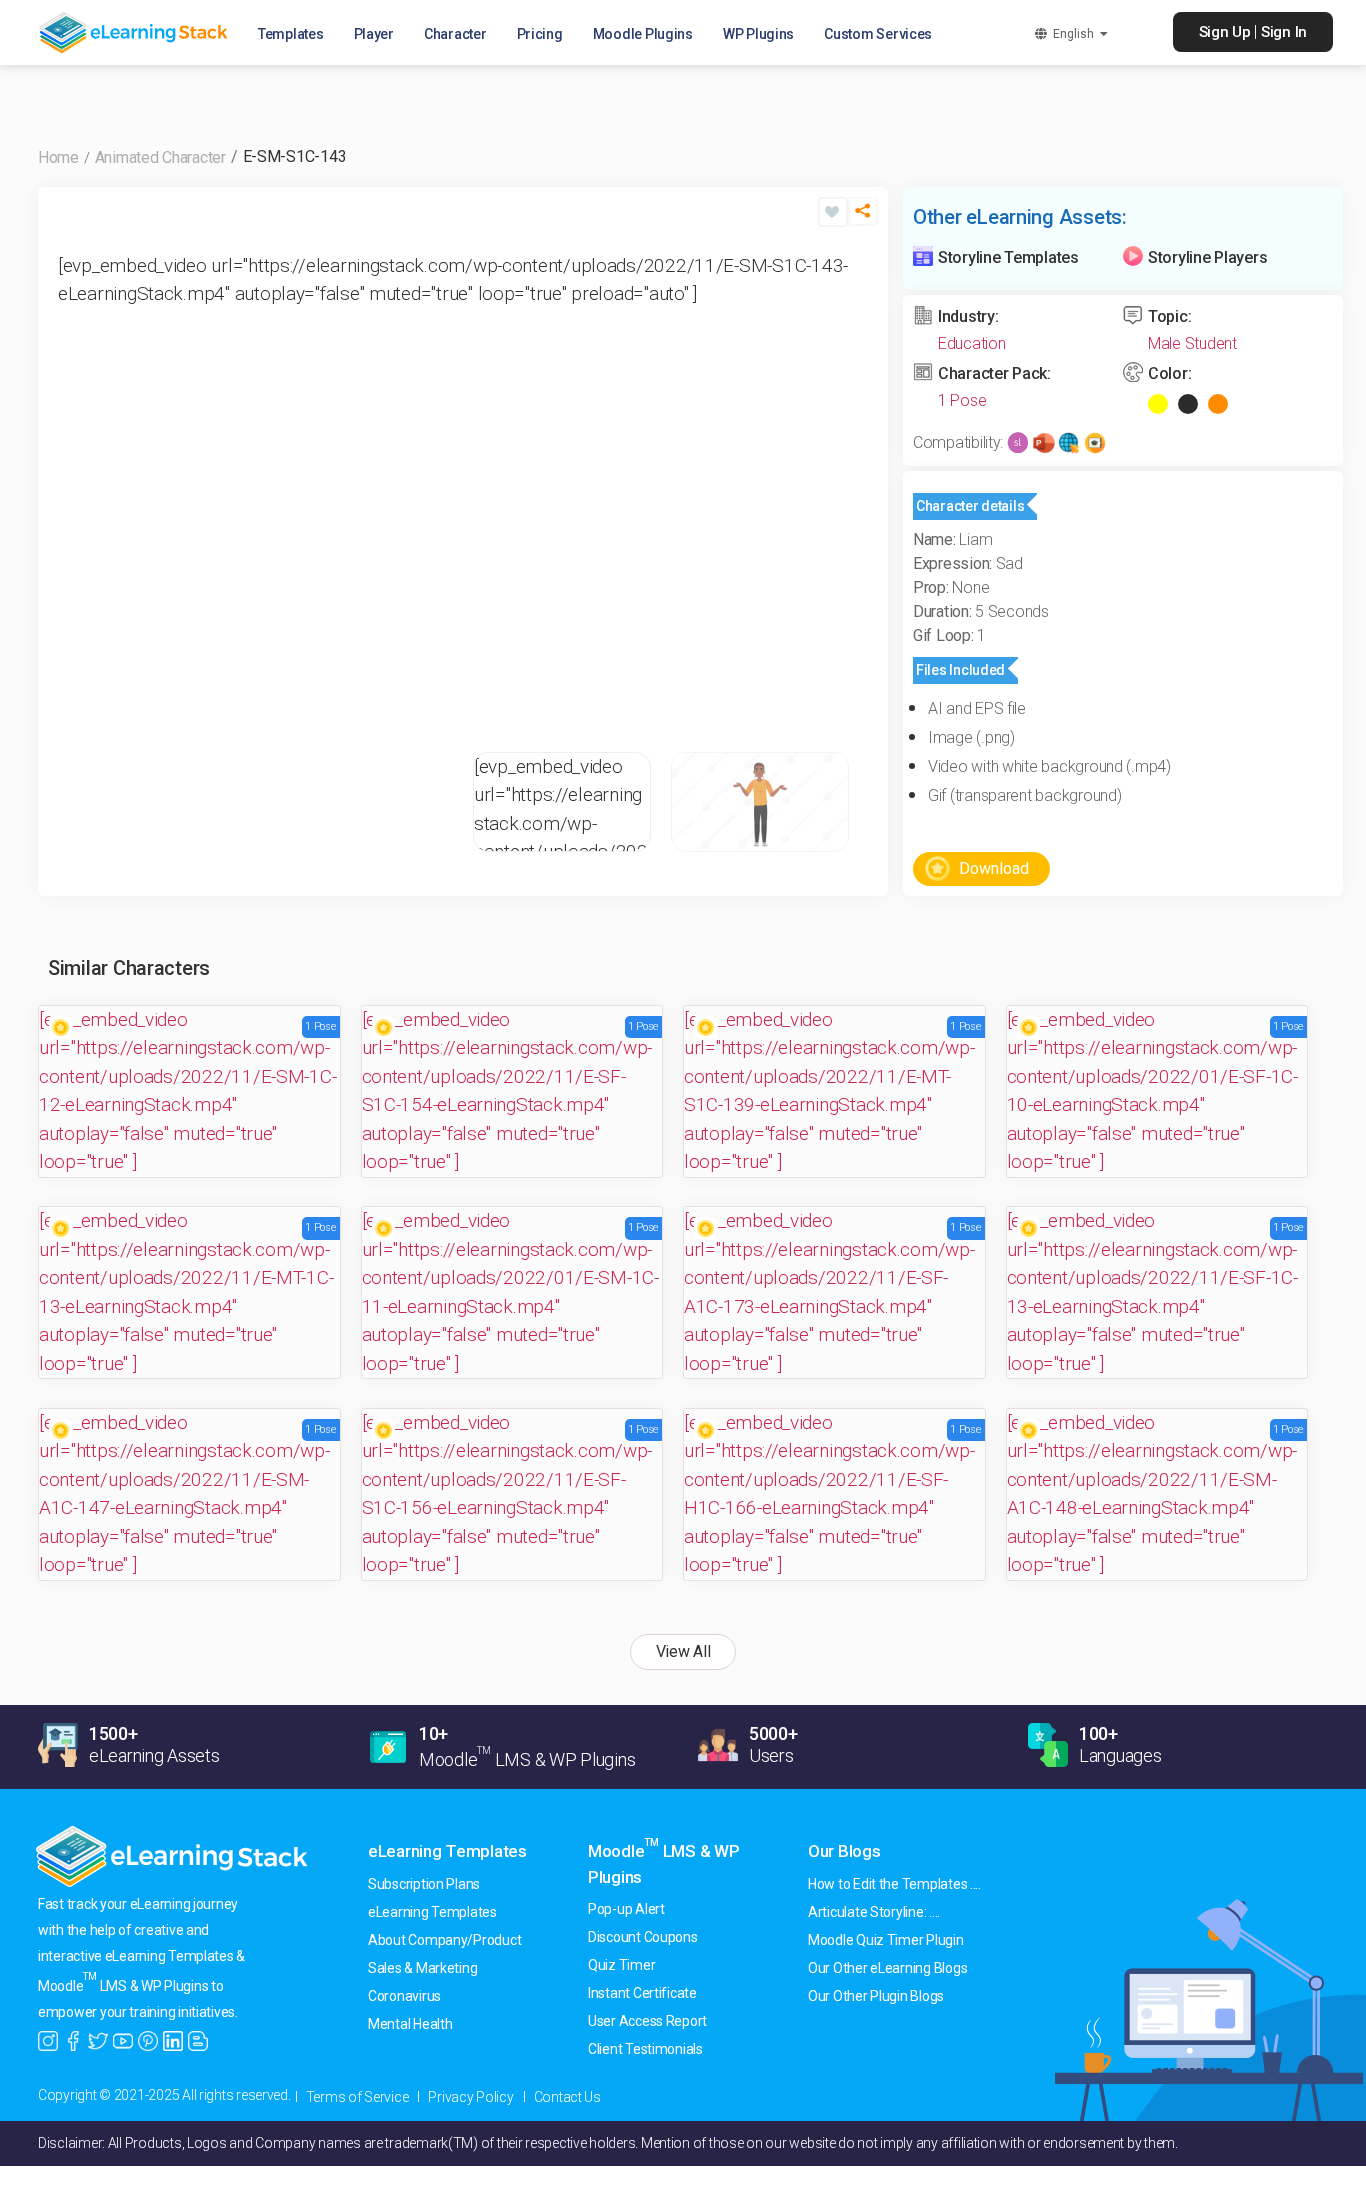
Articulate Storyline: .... (874, 1912)
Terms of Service (357, 2097)
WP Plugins (758, 34)
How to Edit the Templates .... (894, 1884)
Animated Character (160, 157)
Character (455, 34)
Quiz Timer (621, 1965)
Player (374, 34)
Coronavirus (404, 1996)
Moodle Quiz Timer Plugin (886, 1940)
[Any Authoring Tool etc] (1095, 442)
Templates (291, 34)
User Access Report (647, 2021)
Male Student (1192, 343)
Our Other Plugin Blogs (876, 1996)
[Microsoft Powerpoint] (1044, 442)
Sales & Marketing (422, 1968)
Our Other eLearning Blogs (887, 1968)
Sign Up (1225, 32)
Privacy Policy (470, 2097)
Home (58, 157)
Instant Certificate (642, 1993)
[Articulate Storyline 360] (1018, 442)
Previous (78, 489)
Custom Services (878, 34)
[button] (863, 219)
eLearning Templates (447, 1851)
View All (683, 1651)
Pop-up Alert (626, 1909)
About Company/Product (444, 1940)
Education (972, 343)
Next (848, 489)
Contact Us (567, 2097)
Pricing (540, 34)
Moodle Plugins (643, 34)
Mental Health (410, 2024)
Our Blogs (844, 1851)
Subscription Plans (424, 1884)
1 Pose (962, 400)
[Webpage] (1069, 442)
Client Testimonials (645, 2049)
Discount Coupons (643, 1937)
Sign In (1284, 32)
